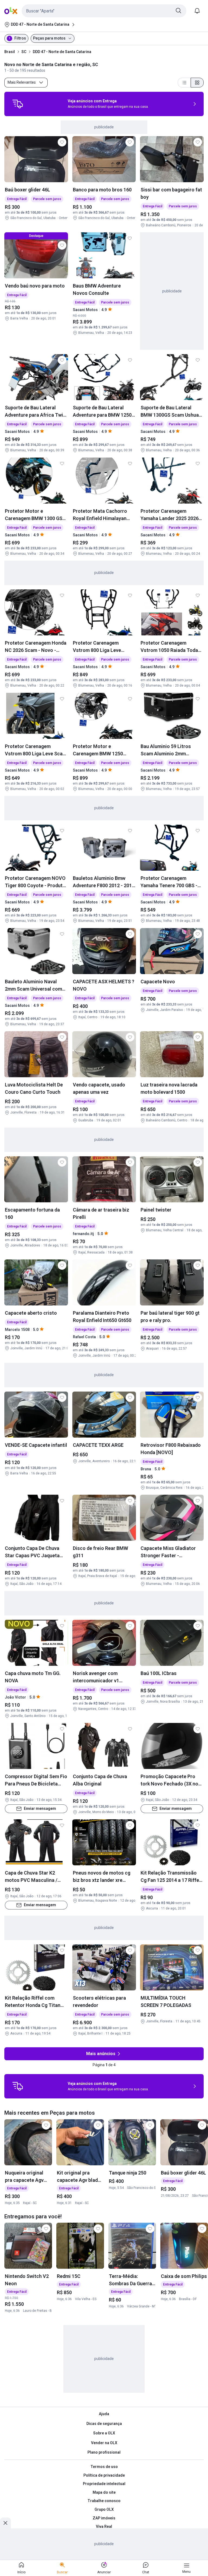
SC (24, 52)
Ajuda (104, 2414)
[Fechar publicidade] (5, 2523)
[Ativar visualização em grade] (197, 83)
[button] (104, 11)
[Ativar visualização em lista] (184, 83)
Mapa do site (104, 2492)
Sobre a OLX (104, 2433)
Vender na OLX (104, 2443)
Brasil (10, 52)
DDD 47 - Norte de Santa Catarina (62, 52)
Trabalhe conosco (104, 2501)
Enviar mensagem (40, 1809)
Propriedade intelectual (104, 2484)
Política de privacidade (104, 2475)
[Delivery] (18, 104)
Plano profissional (104, 2452)
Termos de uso (104, 2467)
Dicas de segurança (104, 2424)
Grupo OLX (104, 2509)
